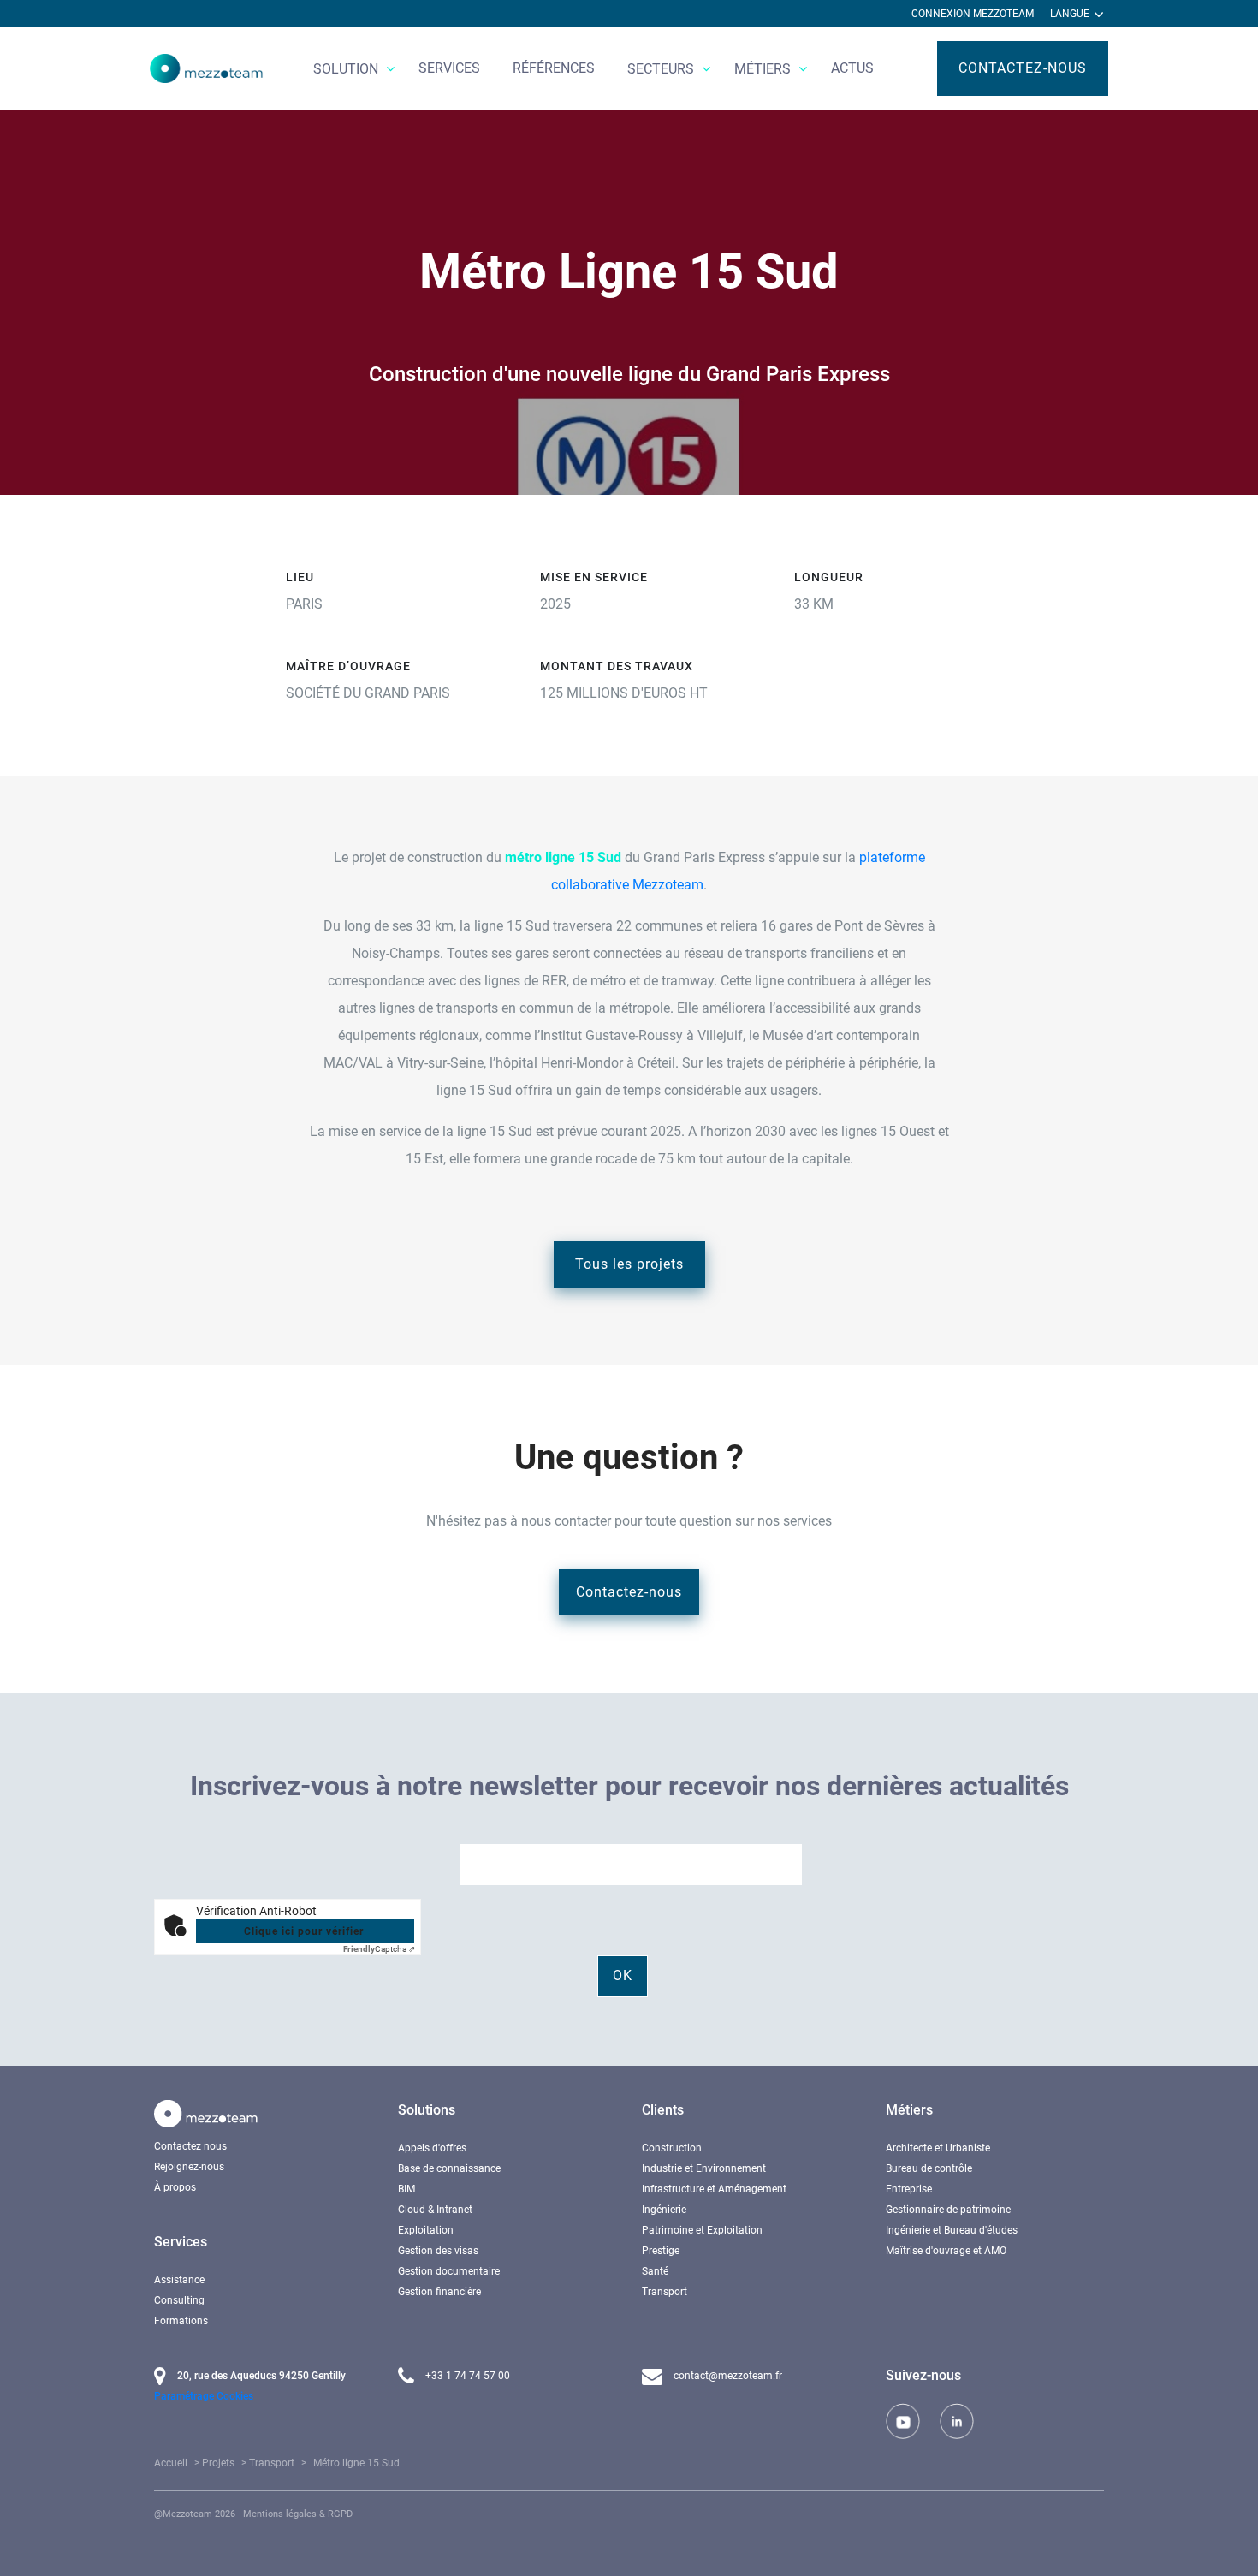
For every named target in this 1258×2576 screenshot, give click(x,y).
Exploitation (426, 2230)
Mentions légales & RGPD (298, 2514)
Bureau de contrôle (929, 2168)
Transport (665, 2292)
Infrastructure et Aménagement (714, 2189)
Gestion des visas (438, 2251)
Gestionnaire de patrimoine (948, 2210)
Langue (1071, 14)
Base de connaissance (449, 2168)
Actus (852, 68)
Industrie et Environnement (704, 2168)
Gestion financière (439, 2292)
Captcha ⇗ (379, 1949)
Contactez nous (190, 2146)
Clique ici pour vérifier (304, 1931)
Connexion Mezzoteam (973, 14)
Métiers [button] (764, 69)
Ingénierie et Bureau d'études (952, 2230)
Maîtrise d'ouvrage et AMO (946, 2251)
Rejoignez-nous (189, 2167)
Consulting (179, 2300)
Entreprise (909, 2189)
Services (449, 68)
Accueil (171, 2463)
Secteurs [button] (662, 69)
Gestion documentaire (449, 2271)
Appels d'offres (432, 2148)
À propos (175, 2187)
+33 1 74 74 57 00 (466, 2376)
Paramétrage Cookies (204, 2396)
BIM (406, 2189)
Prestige (661, 2251)
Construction (672, 2148)
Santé (655, 2271)
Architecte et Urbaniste (938, 2148)
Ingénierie (664, 2210)
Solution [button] (347, 69)
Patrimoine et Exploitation (702, 2230)
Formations (181, 2321)
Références (554, 68)
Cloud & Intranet (435, 2210)
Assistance (179, 2280)
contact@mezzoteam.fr (727, 2376)
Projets (218, 2463)
